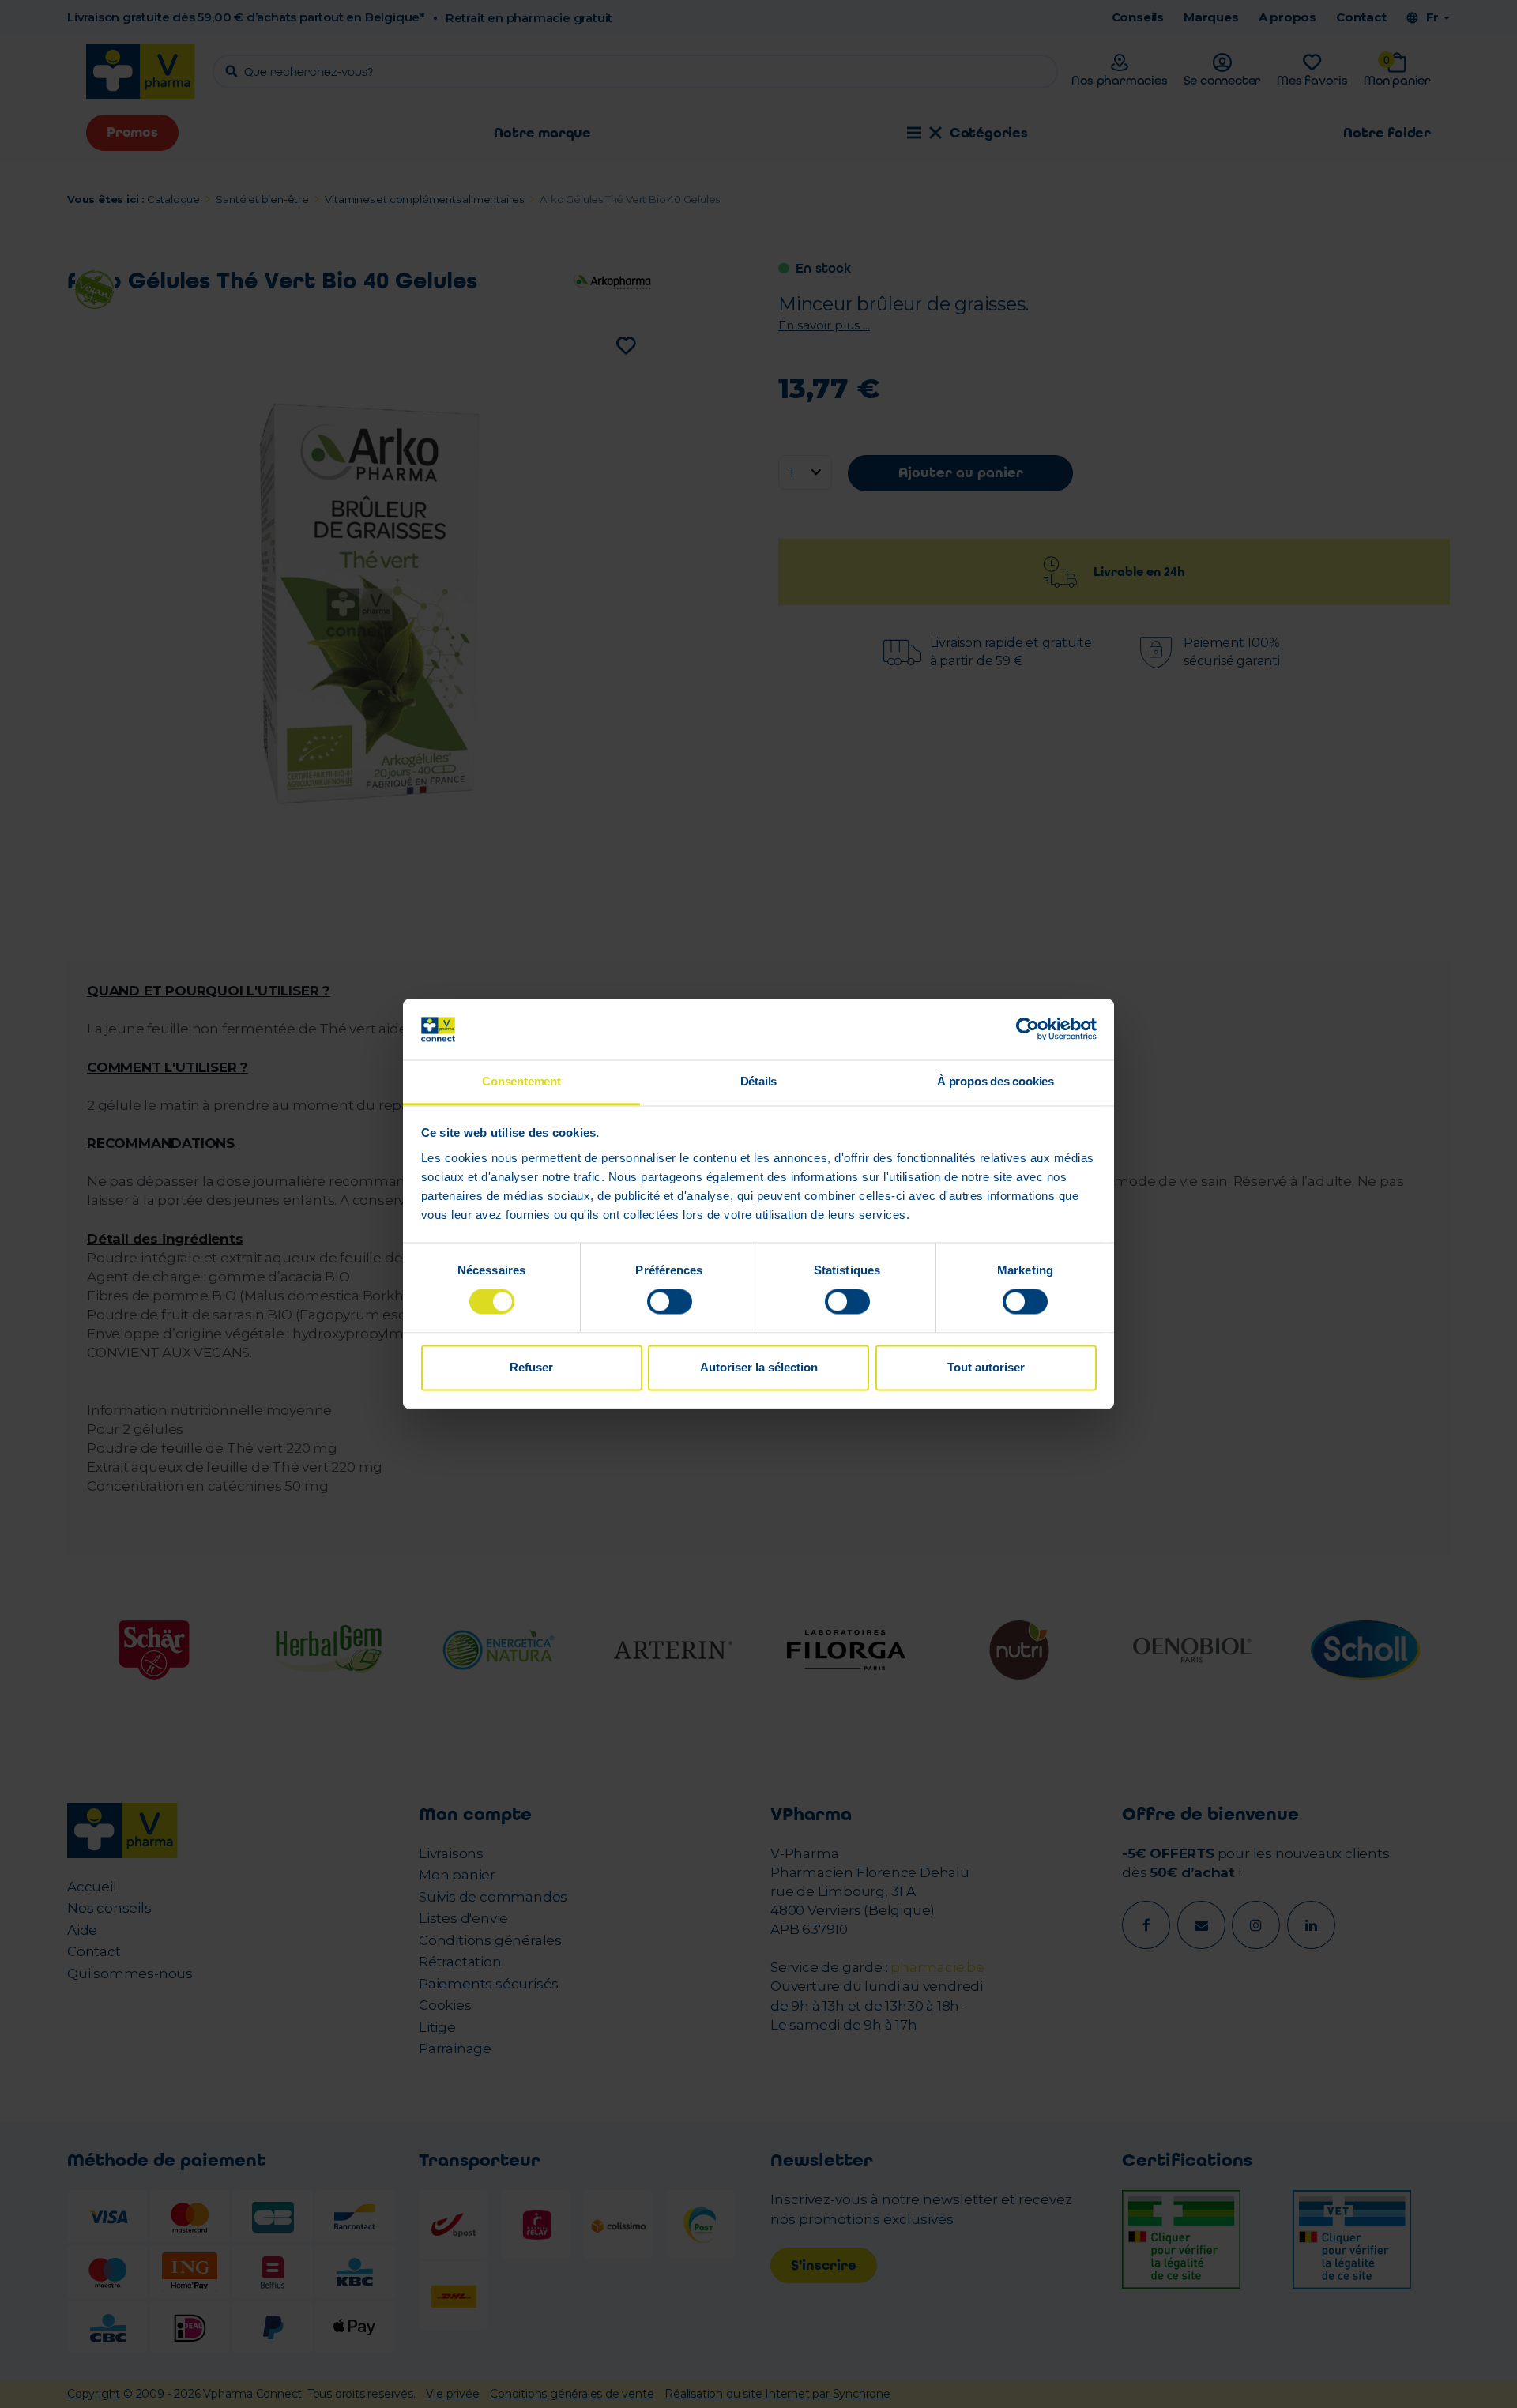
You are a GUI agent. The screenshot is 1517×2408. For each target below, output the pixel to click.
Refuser (531, 1367)
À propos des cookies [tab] (996, 1081)
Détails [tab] (759, 1081)
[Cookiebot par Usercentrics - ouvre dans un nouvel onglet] (1028, 1029)
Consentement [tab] (521, 1081)
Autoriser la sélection (759, 1367)
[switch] (670, 1302)
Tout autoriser (986, 1367)
